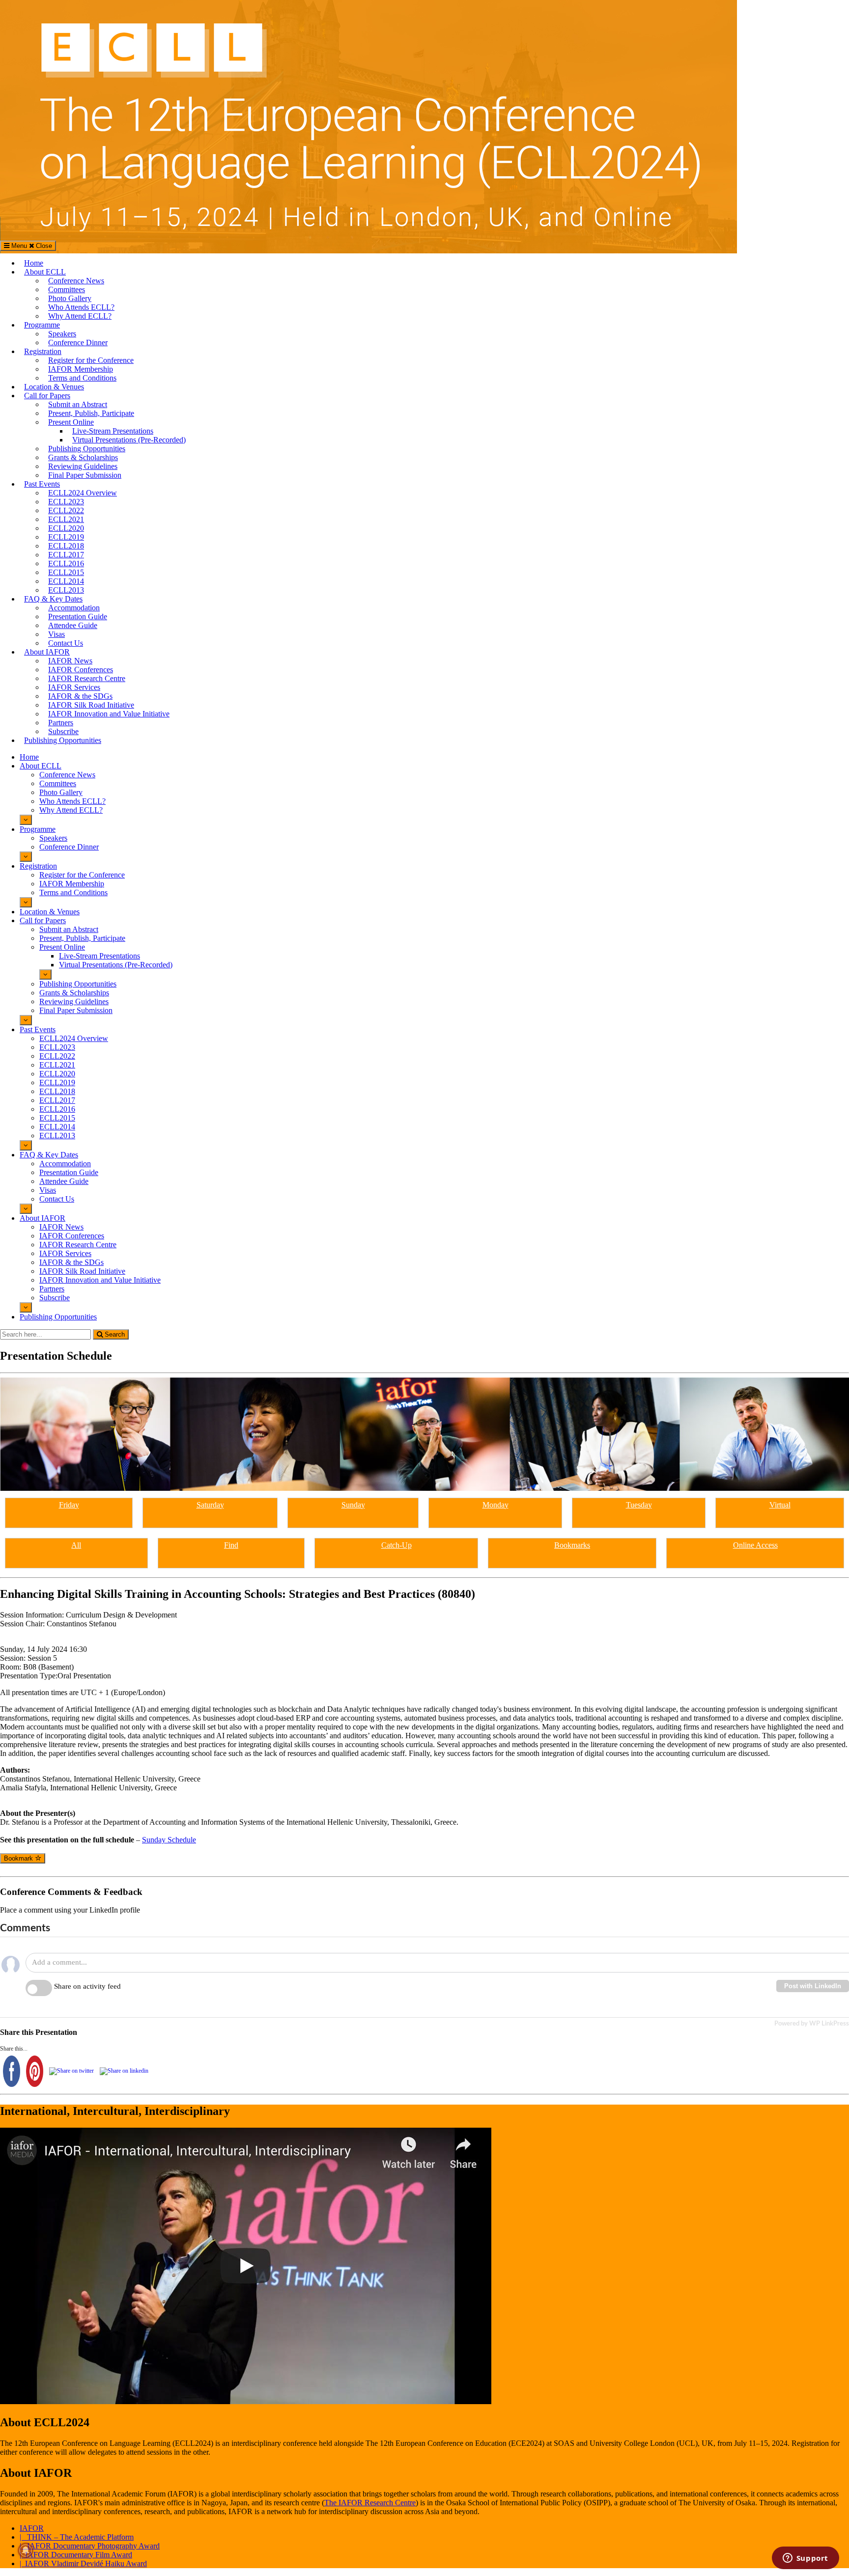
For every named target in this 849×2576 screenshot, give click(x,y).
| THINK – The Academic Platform (77, 2537)
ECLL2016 (66, 563)
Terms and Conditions (82, 378)
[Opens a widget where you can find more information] (805, 2559)
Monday (495, 1505)
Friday (69, 1505)
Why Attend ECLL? (80, 316)
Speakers (62, 334)
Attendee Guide (73, 625)
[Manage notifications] (26, 2550)
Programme (42, 325)
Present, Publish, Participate (91, 413)
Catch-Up (396, 1545)
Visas (57, 634)
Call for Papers (47, 396)
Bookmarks (572, 1545)
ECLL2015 (66, 572)
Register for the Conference (91, 360)
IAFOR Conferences (81, 670)
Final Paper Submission (85, 475)
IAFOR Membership (81, 369)
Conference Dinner (78, 343)
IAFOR (32, 2528)
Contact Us (66, 643)
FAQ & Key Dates (53, 599)
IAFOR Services (74, 687)
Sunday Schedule (169, 1840)
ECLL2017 (66, 555)
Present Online (71, 422)
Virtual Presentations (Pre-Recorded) (129, 440)
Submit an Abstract (78, 404)
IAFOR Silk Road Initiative (91, 705)
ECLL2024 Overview (83, 493)
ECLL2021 (66, 519)
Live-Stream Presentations (113, 431)
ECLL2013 (66, 590)
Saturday (210, 1505)
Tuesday (639, 1505)
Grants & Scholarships (83, 457)
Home (34, 263)
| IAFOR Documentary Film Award (76, 2555)
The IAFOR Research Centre (370, 2503)
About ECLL (45, 272)
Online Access (755, 1545)
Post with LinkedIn (813, 1986)
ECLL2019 (66, 537)
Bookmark (19, 1858)
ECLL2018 (66, 546)
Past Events (42, 484)
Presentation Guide (78, 617)
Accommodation (74, 608)
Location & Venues (54, 387)
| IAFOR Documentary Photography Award (90, 2546)
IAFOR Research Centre (87, 678)
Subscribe (63, 731)
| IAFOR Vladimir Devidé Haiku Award (83, 2563)
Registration (43, 351)
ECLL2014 (66, 581)
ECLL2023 (66, 502)
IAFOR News (70, 661)
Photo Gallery (70, 298)
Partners (61, 723)
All (76, 1545)
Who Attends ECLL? (81, 307)
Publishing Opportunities (87, 449)
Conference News (76, 281)
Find (231, 1545)
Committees (67, 289)
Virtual (780, 1505)
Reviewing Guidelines (83, 466)
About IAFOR (47, 652)
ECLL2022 (66, 510)
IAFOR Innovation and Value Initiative (109, 714)
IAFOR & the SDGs (80, 696)
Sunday (353, 1505)
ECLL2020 (66, 528)
